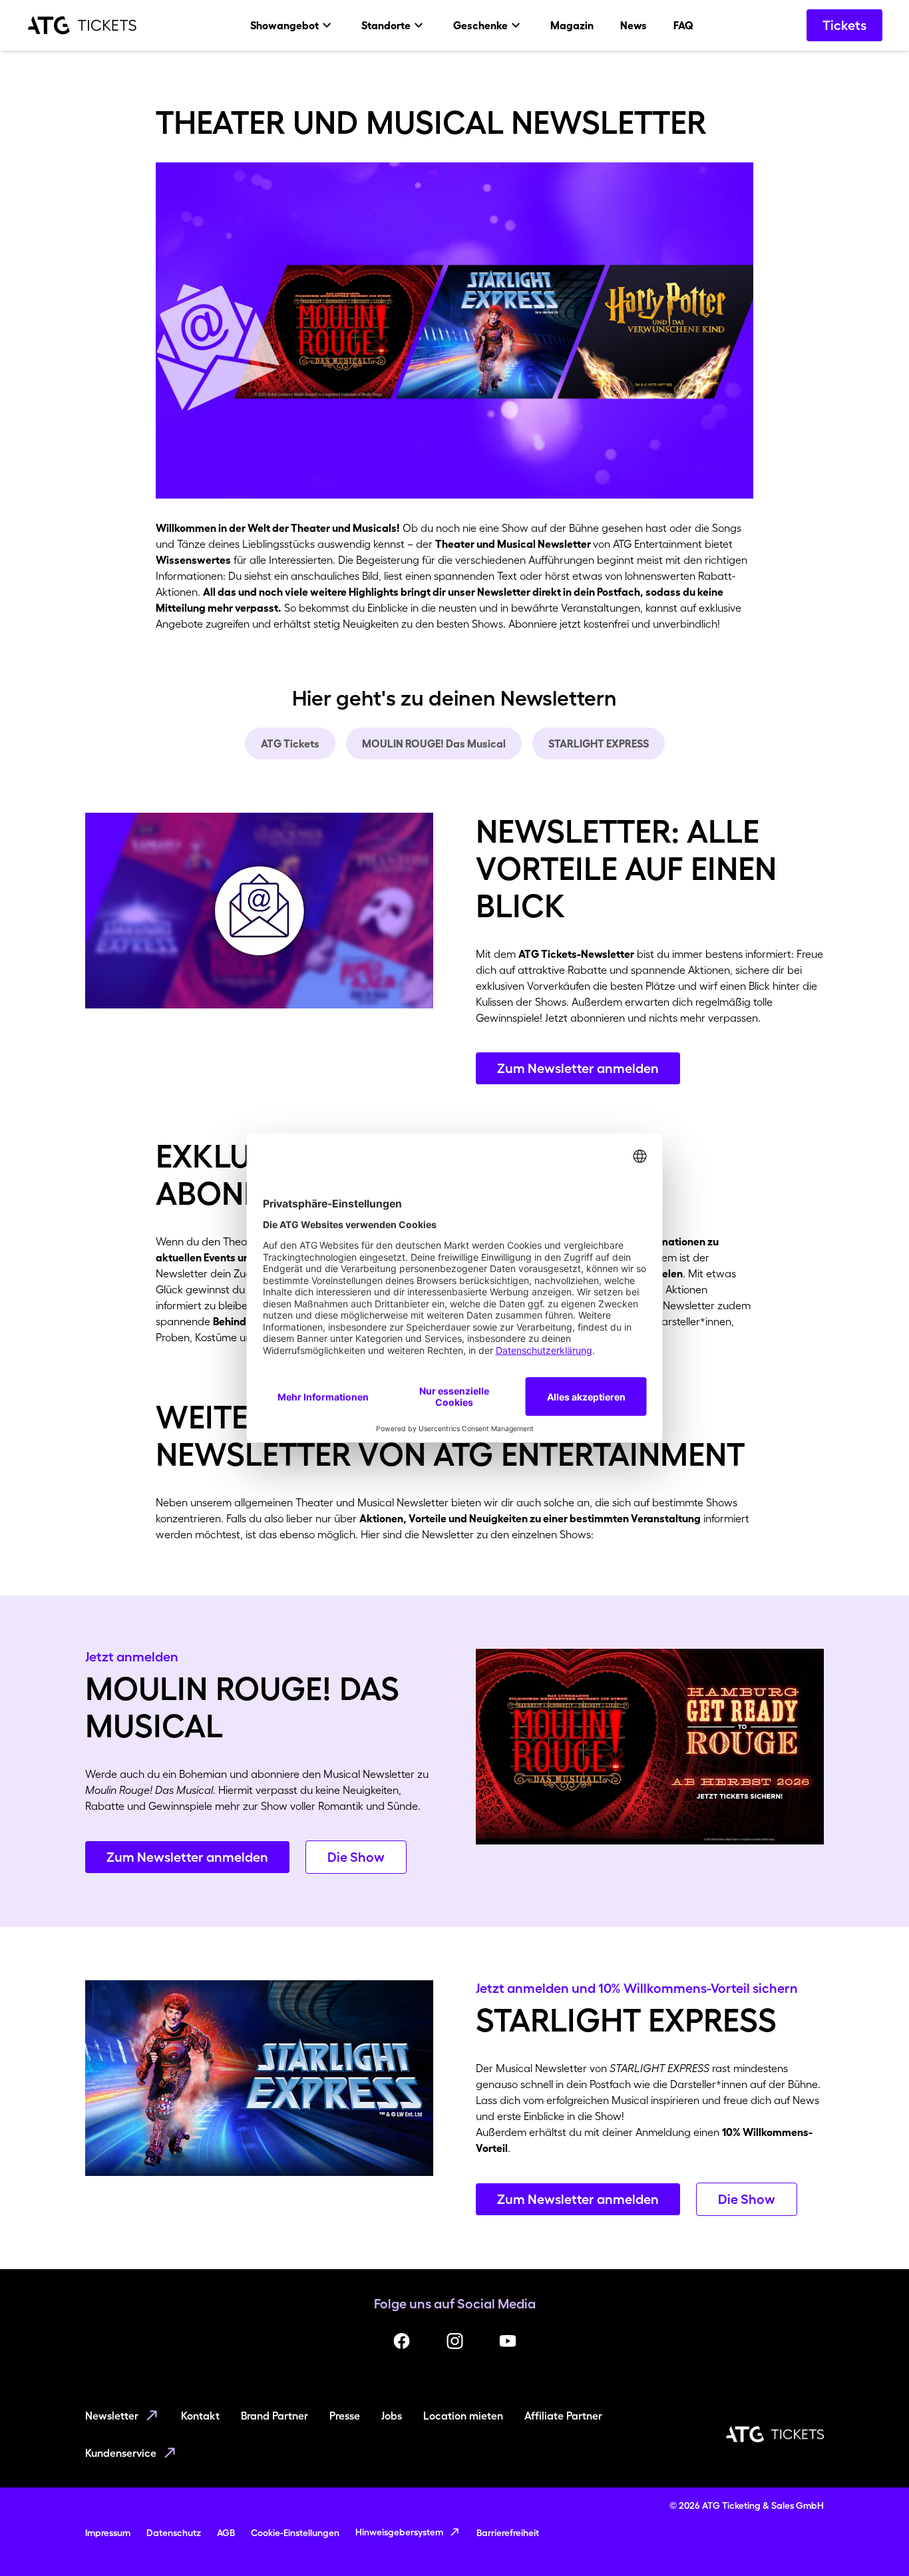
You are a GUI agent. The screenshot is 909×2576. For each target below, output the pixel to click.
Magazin (572, 25)
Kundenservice (121, 2453)
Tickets (844, 25)
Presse (345, 2416)
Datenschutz (174, 2533)
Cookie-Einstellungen (295, 2533)
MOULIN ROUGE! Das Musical (434, 744)
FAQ (683, 25)
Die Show (356, 1857)
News (634, 25)
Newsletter (112, 2416)
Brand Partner (274, 2416)
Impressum (108, 2533)
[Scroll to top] (873, 2540)
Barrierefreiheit (508, 2533)
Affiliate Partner (563, 2416)
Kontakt (200, 2416)
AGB (226, 2533)
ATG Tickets (290, 744)
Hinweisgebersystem (399, 2532)
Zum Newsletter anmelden (578, 1068)
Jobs (392, 2416)
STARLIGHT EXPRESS (599, 744)
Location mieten (463, 2416)
